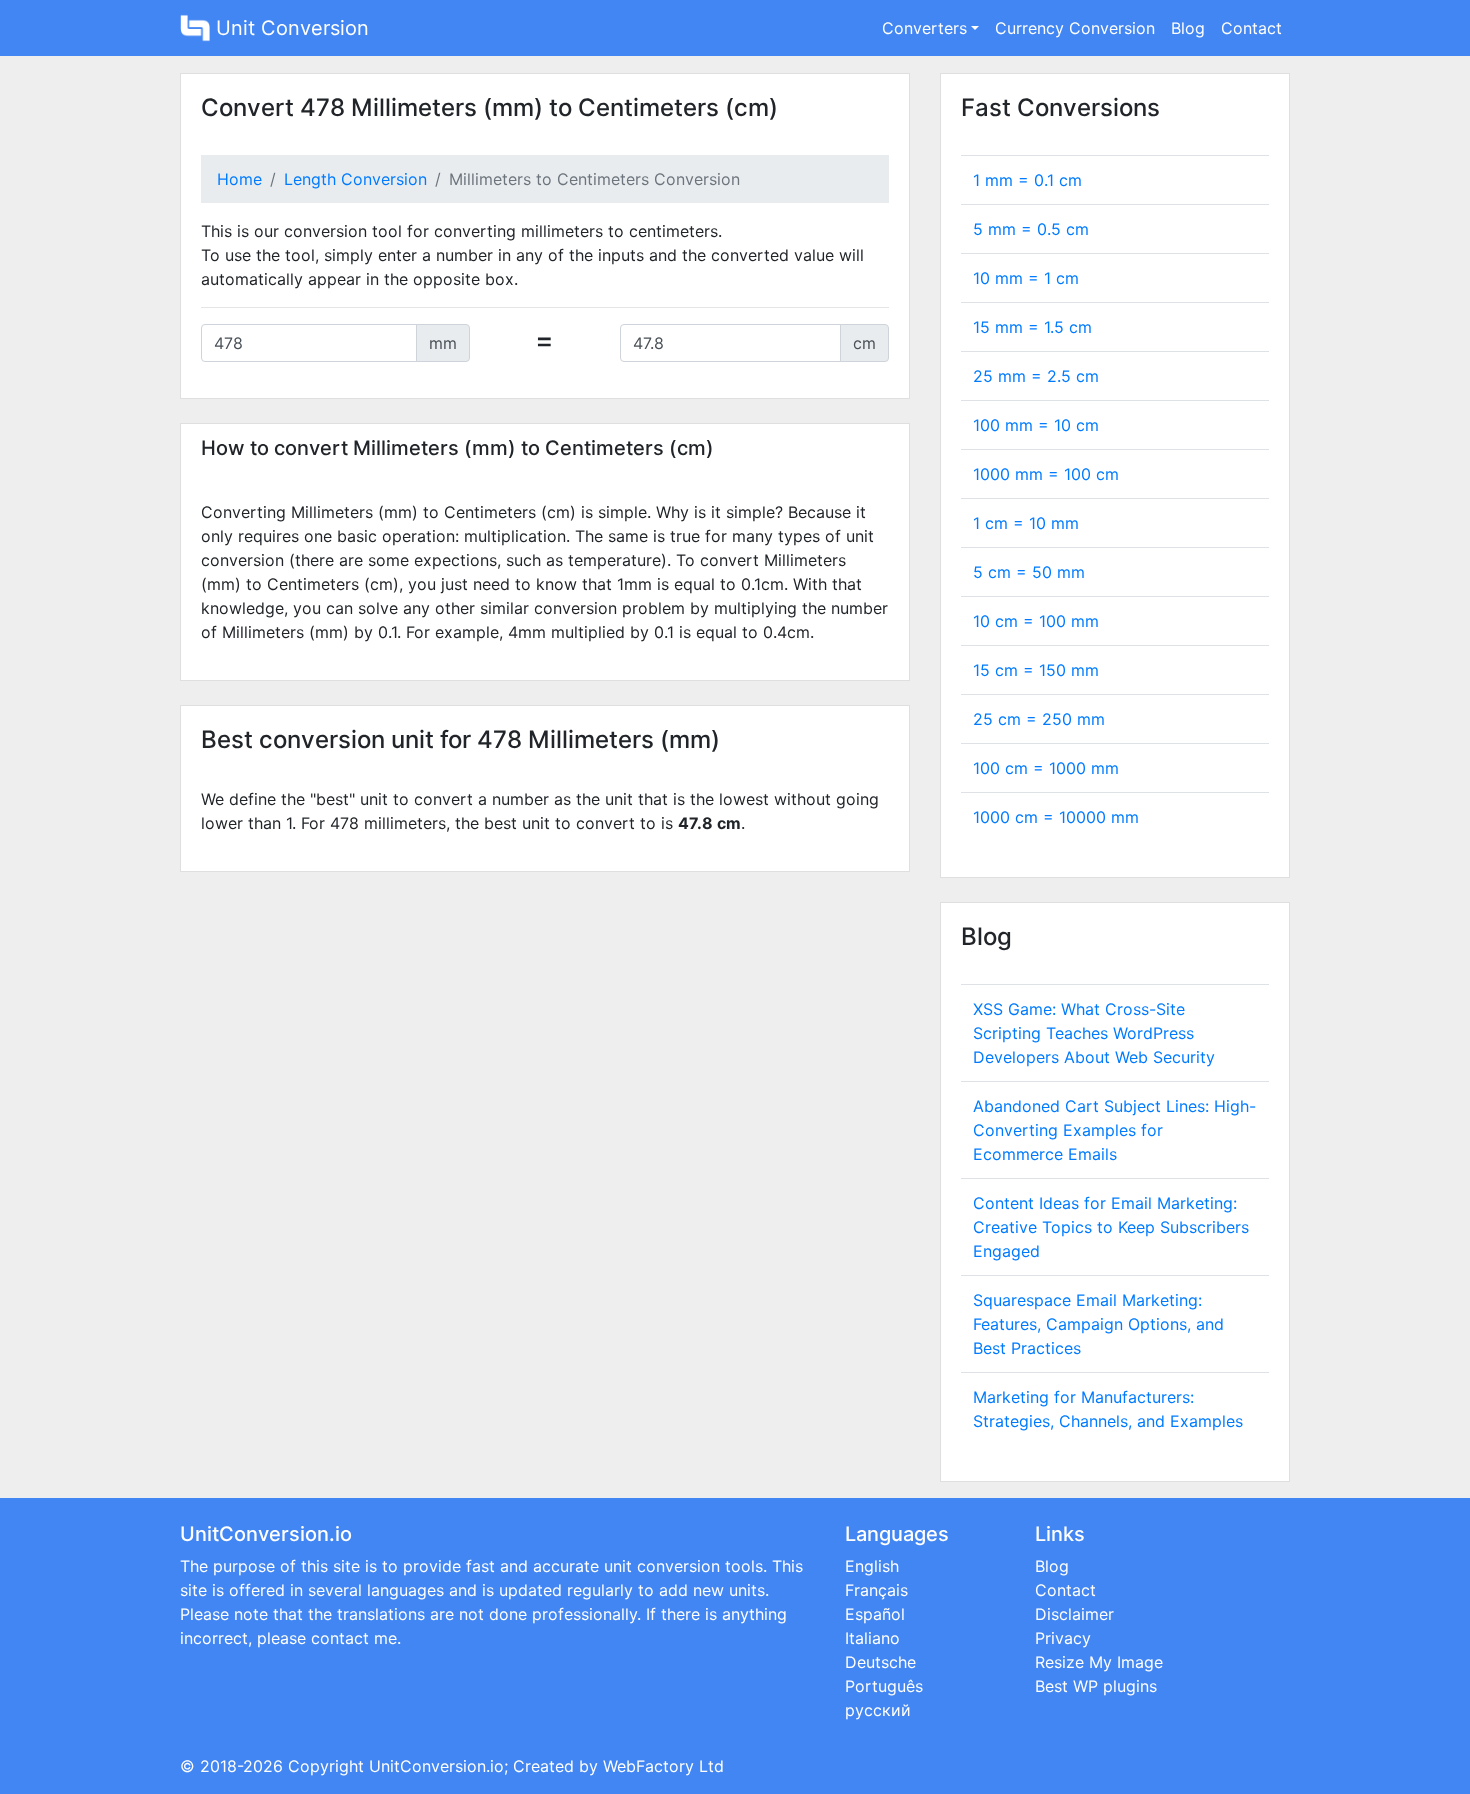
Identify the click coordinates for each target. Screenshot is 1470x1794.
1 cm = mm (1026, 523)
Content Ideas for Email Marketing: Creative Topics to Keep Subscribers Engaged (1111, 1227)
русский (878, 1710)
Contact (1251, 28)
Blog (1188, 28)
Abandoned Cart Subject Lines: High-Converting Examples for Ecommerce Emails (1114, 1130)
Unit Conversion (289, 28)
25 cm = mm (1039, 719)
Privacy (1063, 1638)
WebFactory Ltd (663, 1766)
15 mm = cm (1032, 327)
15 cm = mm (1036, 670)
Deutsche (880, 1662)
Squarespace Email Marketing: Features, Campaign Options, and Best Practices (1098, 1324)
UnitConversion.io (436, 1766)
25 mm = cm (1036, 376)
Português (884, 1686)
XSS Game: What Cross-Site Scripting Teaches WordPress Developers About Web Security (1094, 1033)
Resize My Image (1099, 1662)
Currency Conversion (1075, 28)
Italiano (872, 1638)
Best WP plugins (1096, 1686)
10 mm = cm (1026, 278)
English (872, 1566)
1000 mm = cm (1046, 474)
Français (876, 1590)
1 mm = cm (1027, 180)
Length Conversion (355, 179)
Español (875, 1614)
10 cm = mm (1036, 621)
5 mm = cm (1031, 229)
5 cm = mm (1029, 572)
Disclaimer (1074, 1614)
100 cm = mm (1046, 768)
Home (239, 179)
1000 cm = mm (1056, 817)
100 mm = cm (1036, 425)
